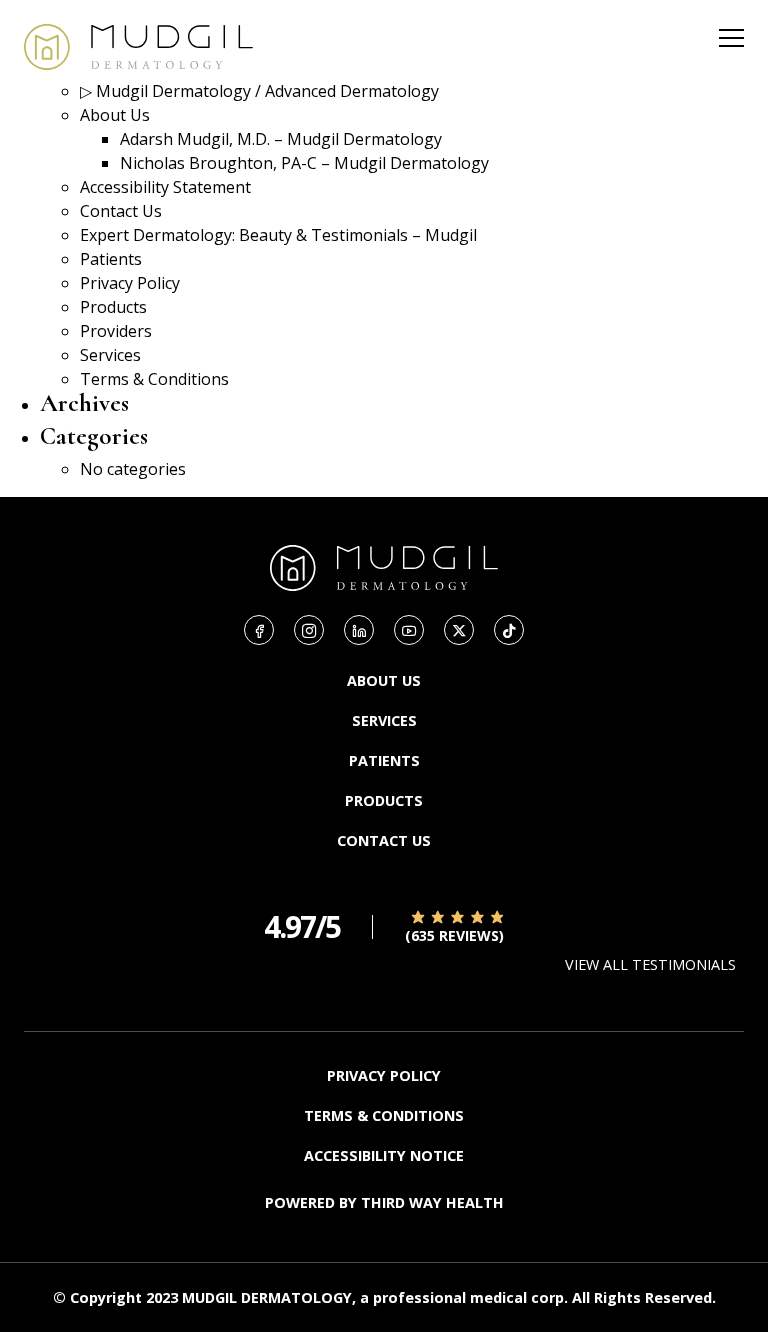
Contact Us (121, 211)
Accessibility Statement (165, 187)
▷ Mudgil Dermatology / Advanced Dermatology (259, 91)
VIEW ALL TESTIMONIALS (650, 964)
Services (110, 355)
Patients (111, 259)
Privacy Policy (130, 283)
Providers (116, 331)
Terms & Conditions (154, 379)
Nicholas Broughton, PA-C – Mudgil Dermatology (304, 163)
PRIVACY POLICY (384, 1075)
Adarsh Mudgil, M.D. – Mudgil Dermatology (281, 139)
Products (113, 307)
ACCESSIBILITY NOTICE (384, 1155)
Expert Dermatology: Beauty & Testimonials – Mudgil (278, 235)
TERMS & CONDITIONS (384, 1115)
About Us (115, 115)
